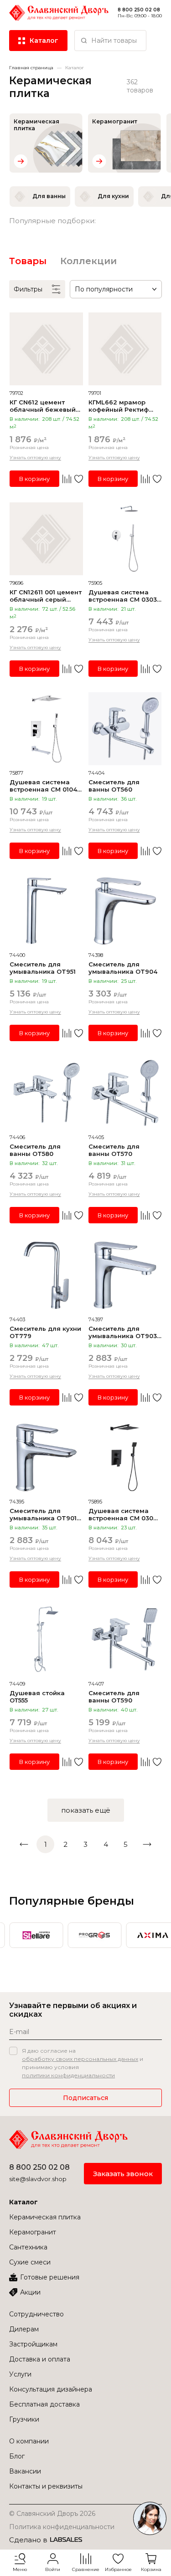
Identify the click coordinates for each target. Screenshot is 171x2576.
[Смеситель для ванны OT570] (125, 1093)
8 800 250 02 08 (39, 2167)
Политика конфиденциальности (62, 2527)
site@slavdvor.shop (38, 2179)
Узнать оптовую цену (35, 457)
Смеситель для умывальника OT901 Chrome (43, 1514)
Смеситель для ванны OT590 (114, 1697)
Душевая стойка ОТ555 (37, 1697)
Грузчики (24, 2419)
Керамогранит (33, 2232)
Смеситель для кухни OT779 (45, 1332)
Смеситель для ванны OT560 (114, 786)
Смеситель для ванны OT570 (114, 1150)
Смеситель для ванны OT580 (35, 1150)
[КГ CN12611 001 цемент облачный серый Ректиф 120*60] (46, 539)
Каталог (23, 2202)
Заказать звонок (123, 2174)
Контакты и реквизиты (46, 2486)
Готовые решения (50, 2277)
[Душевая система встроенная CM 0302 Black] (125, 1458)
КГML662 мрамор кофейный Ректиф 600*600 (119, 406)
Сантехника (28, 2247)
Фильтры (28, 289)
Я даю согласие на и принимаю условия (83, 2063)
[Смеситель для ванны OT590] (125, 1640)
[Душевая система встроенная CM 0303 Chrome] (125, 539)
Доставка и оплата (40, 2359)
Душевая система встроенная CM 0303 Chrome (123, 596)
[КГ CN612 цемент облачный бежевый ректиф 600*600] (46, 349)
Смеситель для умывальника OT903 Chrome (123, 1332)
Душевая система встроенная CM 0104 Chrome (43, 786)
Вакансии (25, 2471)
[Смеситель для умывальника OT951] (46, 911)
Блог (17, 2456)
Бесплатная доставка (44, 2404)
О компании (29, 2441)
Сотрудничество (36, 2314)
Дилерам (24, 2329)
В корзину (34, 479)
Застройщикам (33, 2344)
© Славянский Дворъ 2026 (52, 2514)
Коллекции (88, 261)
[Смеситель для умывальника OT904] (125, 911)
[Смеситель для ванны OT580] (46, 1093)
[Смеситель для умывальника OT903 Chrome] (125, 1275)
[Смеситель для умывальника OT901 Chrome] (46, 1458)
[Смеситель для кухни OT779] (46, 1275)
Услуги (20, 2374)
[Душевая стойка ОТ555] (46, 1640)
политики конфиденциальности (68, 2075)
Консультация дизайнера (51, 2389)
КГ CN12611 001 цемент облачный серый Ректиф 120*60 (46, 596)
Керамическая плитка (45, 2217)
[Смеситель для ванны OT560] (125, 729)
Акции (30, 2292)
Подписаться (85, 2098)
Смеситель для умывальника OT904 (123, 968)
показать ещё (86, 1810)
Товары (28, 261)
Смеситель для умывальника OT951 (43, 968)
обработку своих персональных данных (80, 2059)
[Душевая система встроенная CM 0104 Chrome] (46, 729)
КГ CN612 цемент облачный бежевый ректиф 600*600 (43, 406)
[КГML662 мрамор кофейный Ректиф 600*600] (125, 349)
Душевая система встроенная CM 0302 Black (123, 1514)
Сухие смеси (30, 2262)
